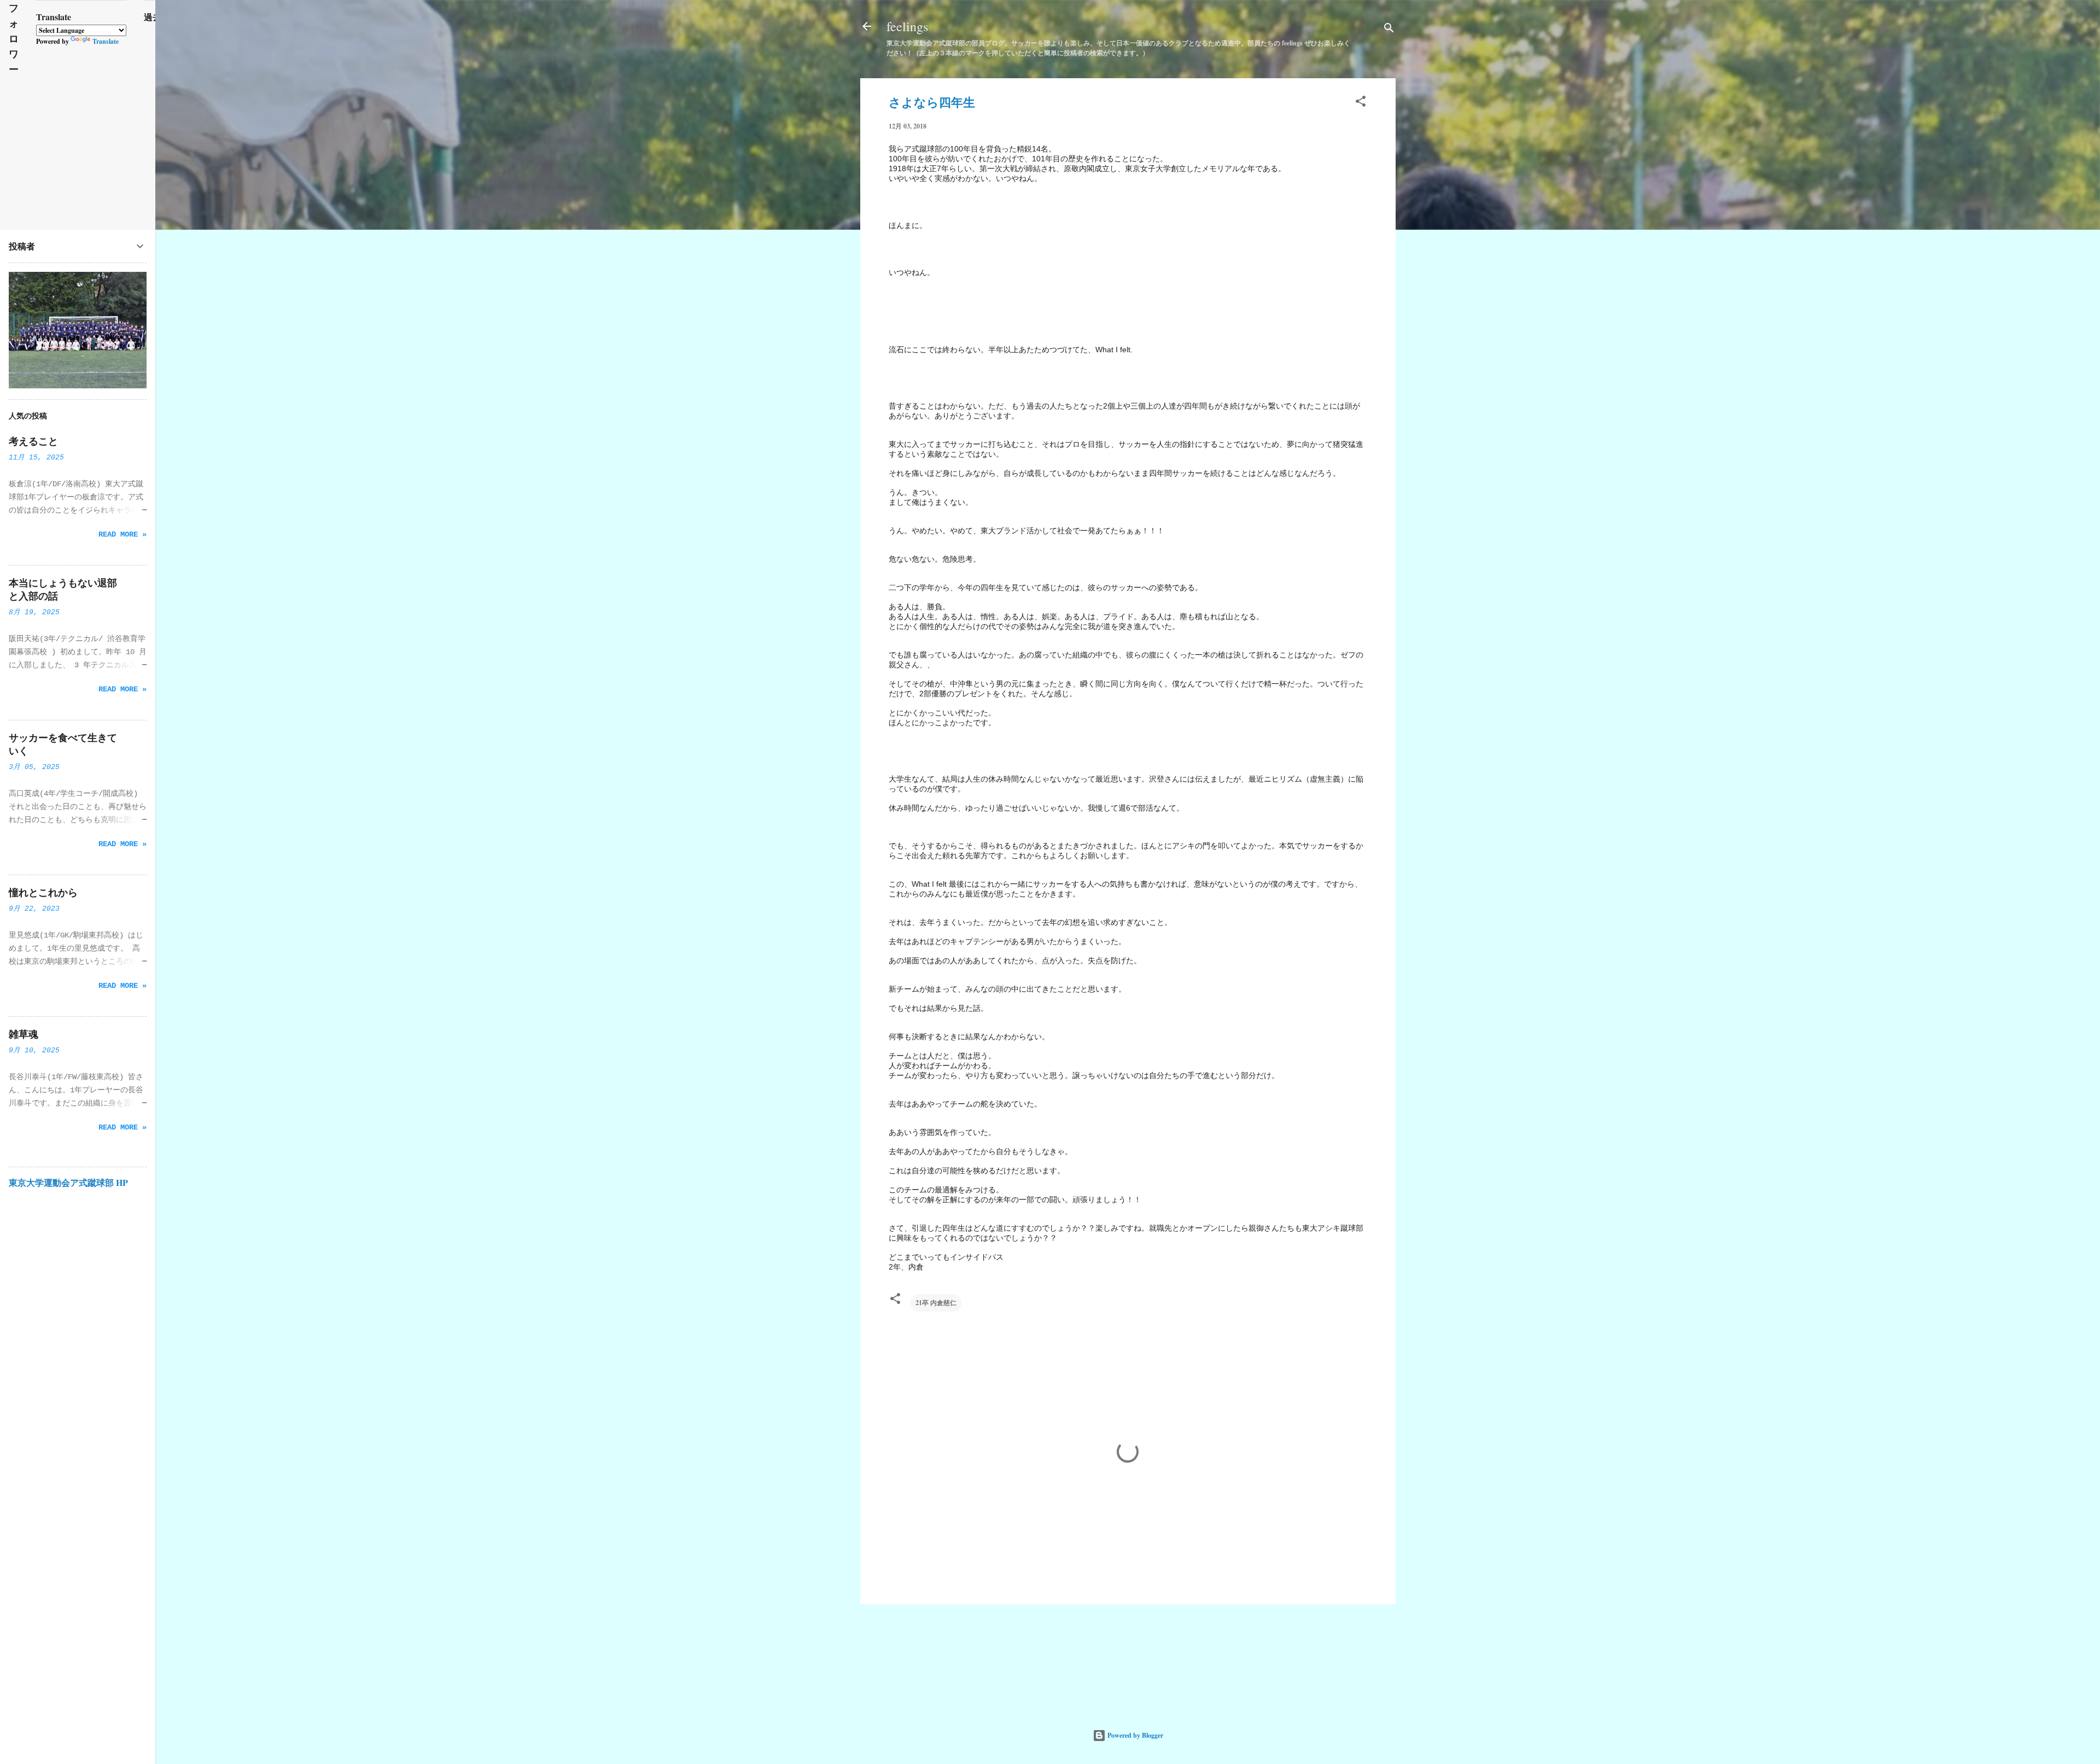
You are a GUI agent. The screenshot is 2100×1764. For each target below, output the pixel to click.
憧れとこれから (43, 893)
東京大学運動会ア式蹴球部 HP (68, 1182)
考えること (33, 441)
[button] (1361, 103)
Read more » (122, 534)
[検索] (1389, 30)
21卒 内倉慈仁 (936, 1303)
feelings (907, 26)
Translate (106, 41)
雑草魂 (24, 1034)
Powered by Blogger (1134, 1735)
